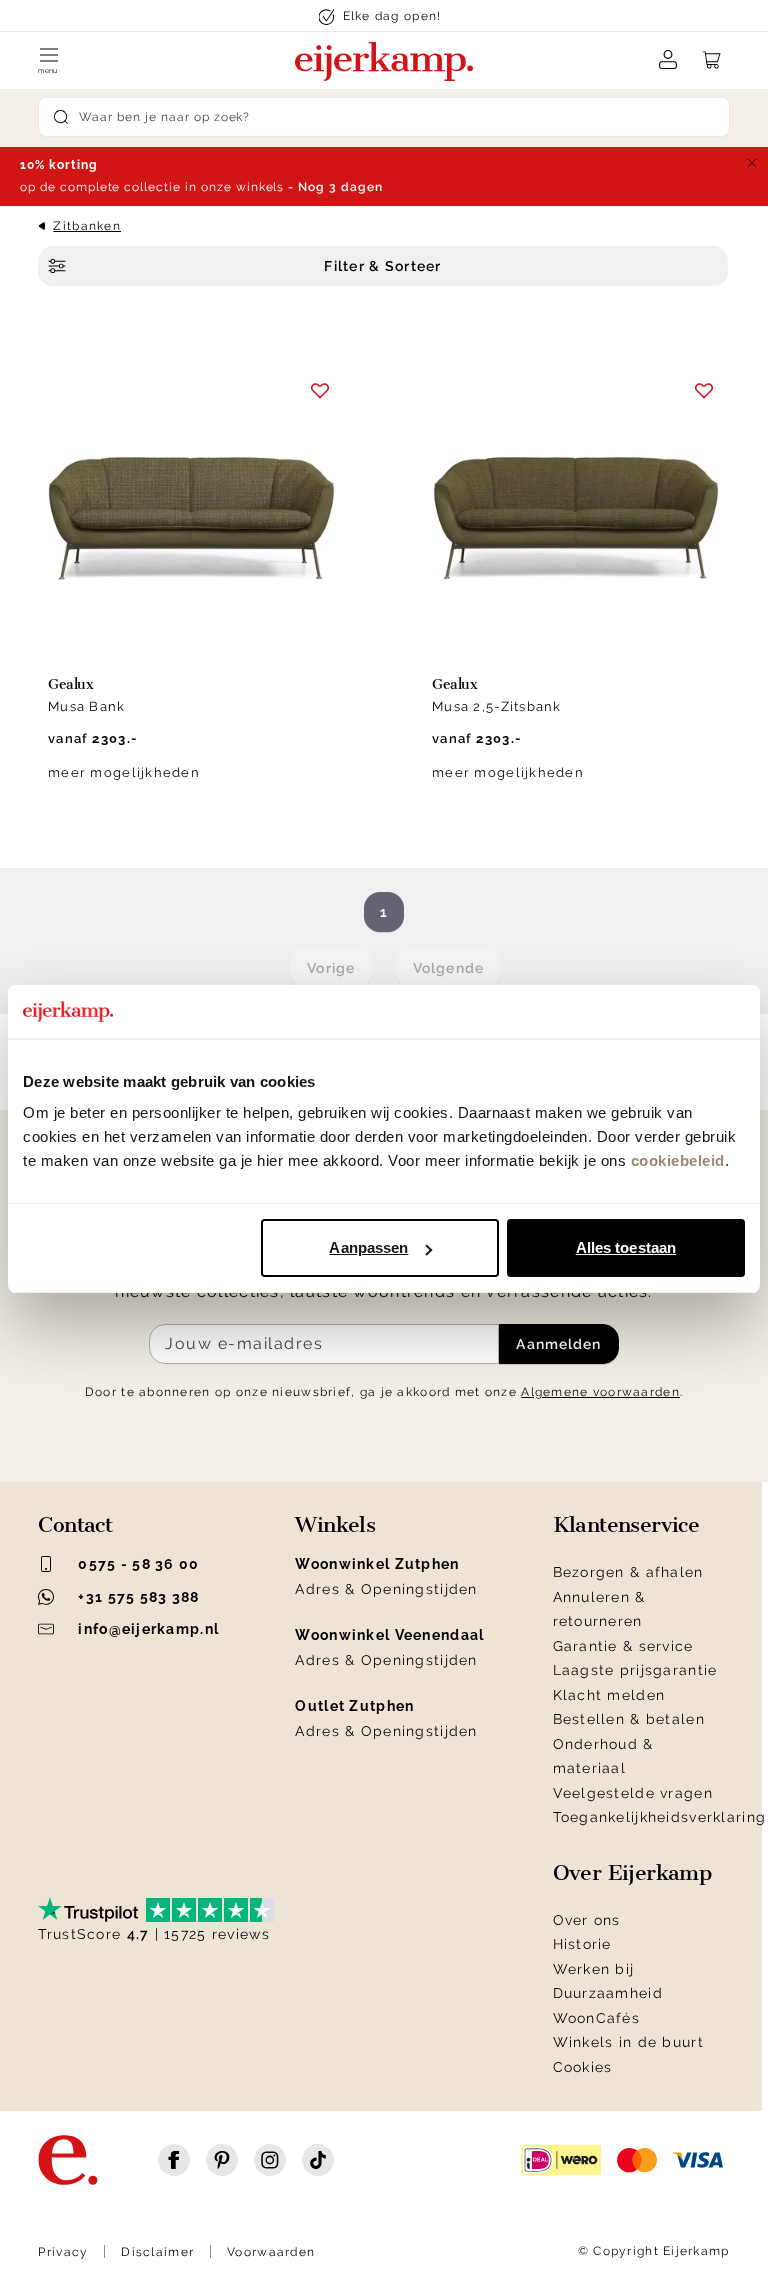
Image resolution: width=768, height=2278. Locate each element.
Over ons (587, 1920)
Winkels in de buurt (628, 2042)
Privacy (63, 2252)
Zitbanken (87, 226)
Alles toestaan (626, 1247)
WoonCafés (597, 2018)
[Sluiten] (752, 163)
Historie (582, 1944)
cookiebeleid (678, 1160)
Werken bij (594, 1969)
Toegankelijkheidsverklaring (660, 1817)
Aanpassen (368, 1247)
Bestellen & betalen (629, 1719)
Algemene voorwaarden (600, 1392)
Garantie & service (623, 1646)
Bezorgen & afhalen (628, 1572)
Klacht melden (609, 1695)
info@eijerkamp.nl (148, 1629)
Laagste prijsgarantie (635, 1670)
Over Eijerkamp (632, 1873)
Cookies (583, 2067)
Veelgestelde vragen (633, 1793)
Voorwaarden (271, 2252)
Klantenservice (626, 1525)
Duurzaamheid (608, 1993)
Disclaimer (157, 2252)
